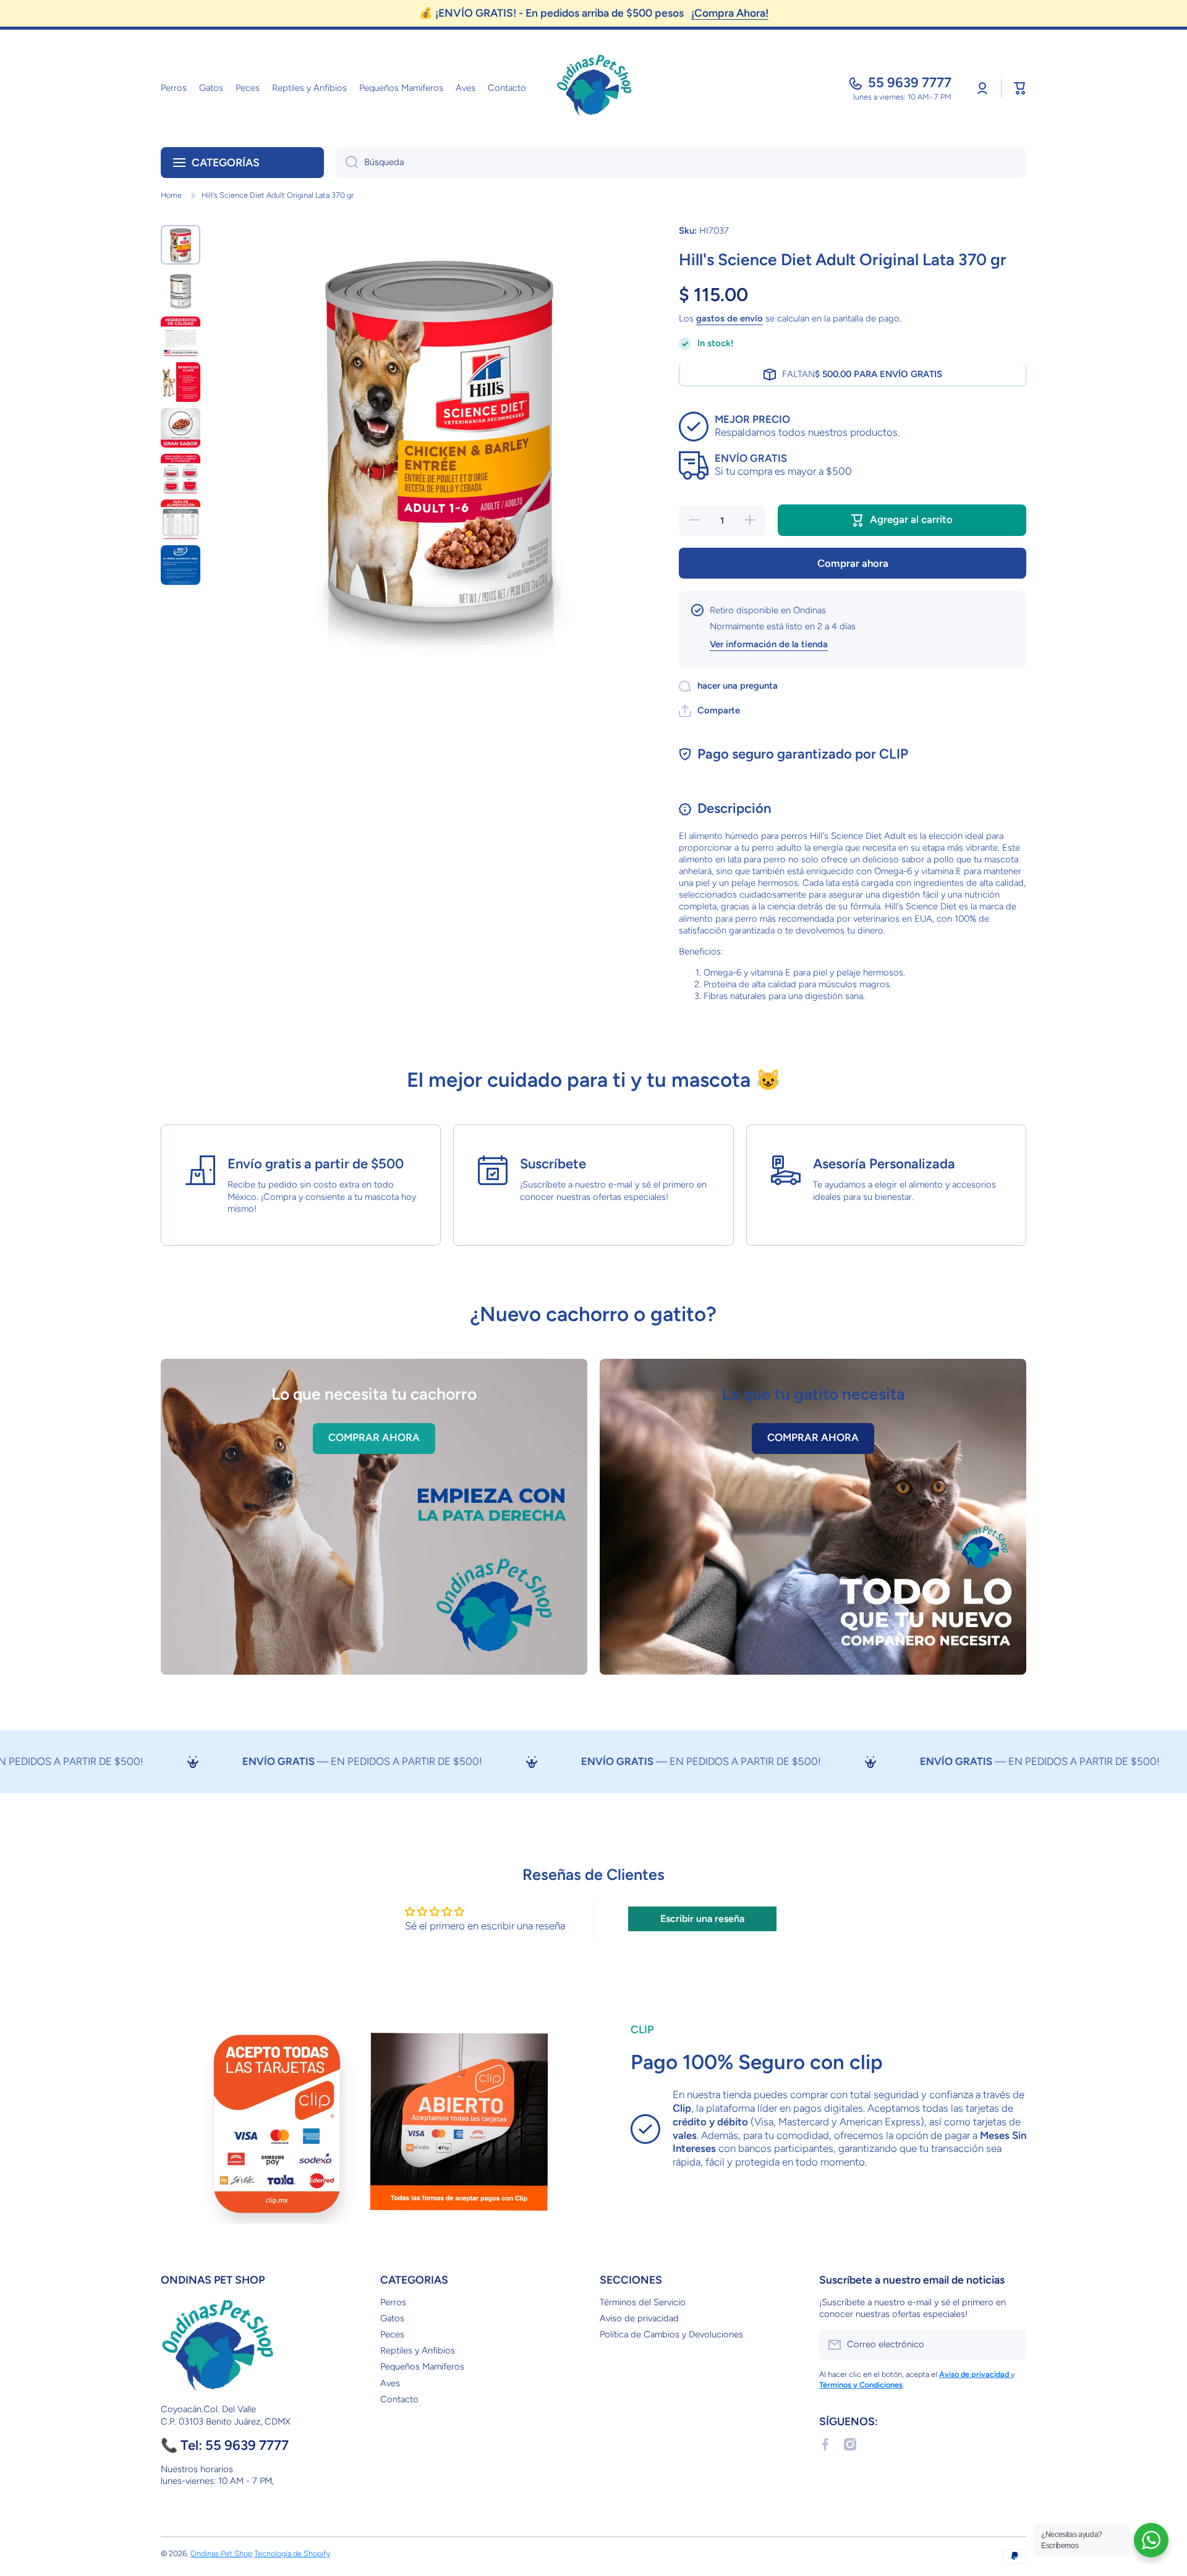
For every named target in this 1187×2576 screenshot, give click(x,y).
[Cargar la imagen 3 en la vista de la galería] (181, 336)
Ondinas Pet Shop (221, 2553)
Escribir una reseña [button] (702, 1919)
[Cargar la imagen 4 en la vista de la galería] (181, 382)
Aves (390, 2383)
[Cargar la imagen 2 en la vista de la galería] (181, 291)
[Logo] (593, 88)
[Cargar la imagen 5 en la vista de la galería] (181, 428)
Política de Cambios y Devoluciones (671, 2334)
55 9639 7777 (910, 83)
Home (171, 195)
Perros (393, 2302)
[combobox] (681, 163)
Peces (392, 2334)
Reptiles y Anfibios (418, 2350)
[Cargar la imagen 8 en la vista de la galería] (181, 565)
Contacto (399, 2399)
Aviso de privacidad (639, 2318)
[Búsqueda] (347, 163)
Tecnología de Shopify (292, 2553)
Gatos (392, 2318)
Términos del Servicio (643, 2302)
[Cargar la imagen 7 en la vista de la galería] (181, 519)
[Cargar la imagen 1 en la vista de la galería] (181, 245)
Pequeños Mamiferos (422, 2366)
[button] (1020, 88)
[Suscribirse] (1011, 2345)
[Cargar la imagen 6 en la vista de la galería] (181, 474)
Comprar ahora (853, 563)
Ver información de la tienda (769, 644)
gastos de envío (730, 319)
